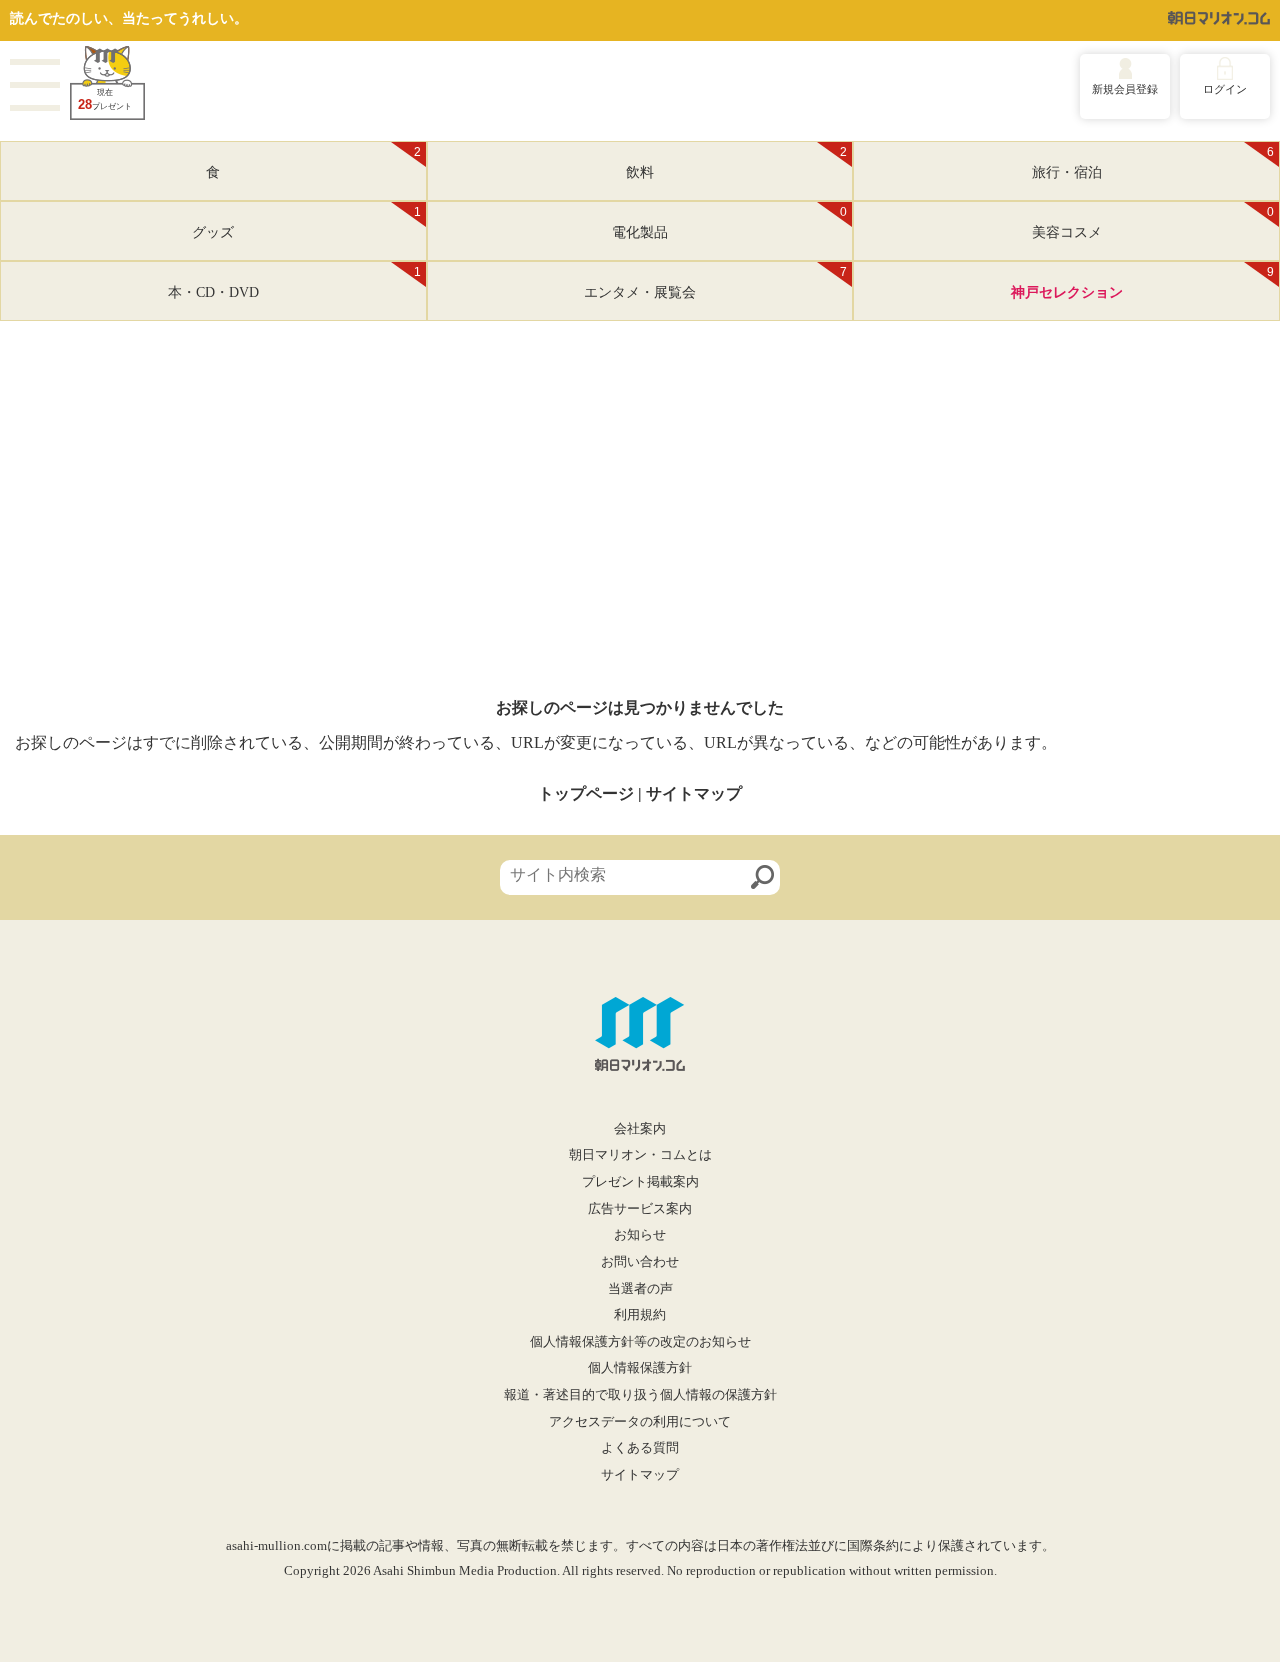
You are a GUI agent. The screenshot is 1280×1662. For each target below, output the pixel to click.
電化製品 (729, 223)
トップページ (586, 793)
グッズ (306, 223)
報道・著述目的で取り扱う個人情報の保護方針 (640, 1395)
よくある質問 (640, 1448)
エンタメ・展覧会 (715, 283)
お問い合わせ (640, 1262)
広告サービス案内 (640, 1209)
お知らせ (640, 1235)
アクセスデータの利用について (640, 1422)
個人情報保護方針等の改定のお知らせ (640, 1342)
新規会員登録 (1125, 89)
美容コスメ (1153, 223)
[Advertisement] (640, 548)
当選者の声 (640, 1289)
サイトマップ (694, 793)
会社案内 (640, 1129)
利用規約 (640, 1315)
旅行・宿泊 (1153, 163)
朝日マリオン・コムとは (640, 1155)
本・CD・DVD (294, 283)
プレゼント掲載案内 (640, 1182)
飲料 (736, 163)
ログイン (1225, 89)
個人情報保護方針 (640, 1368)
